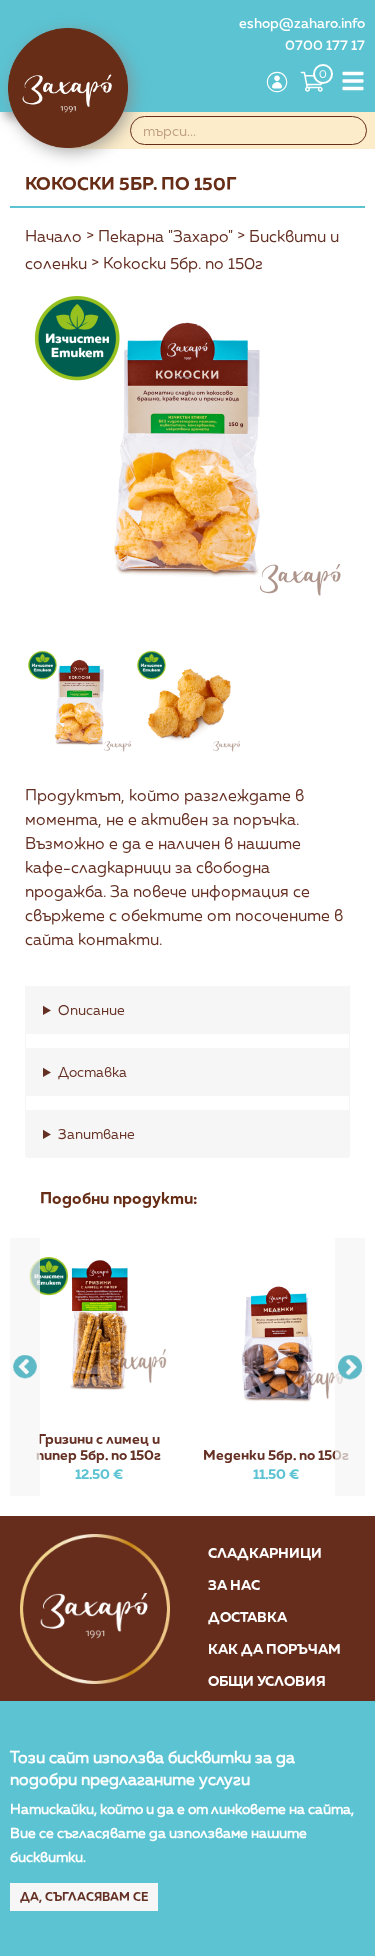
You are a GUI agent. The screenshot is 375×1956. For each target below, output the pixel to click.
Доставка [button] (92, 1071)
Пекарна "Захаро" (165, 236)
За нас (234, 1584)
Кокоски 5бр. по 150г (183, 263)
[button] (350, 1367)
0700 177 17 (325, 44)
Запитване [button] (96, 1133)
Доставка (247, 1616)
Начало (53, 236)
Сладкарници (265, 1552)
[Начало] (68, 88)
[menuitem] (239, 84)
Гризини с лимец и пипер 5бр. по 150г (98, 1446)
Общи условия (267, 1680)
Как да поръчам (274, 1648)
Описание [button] (91, 1009)
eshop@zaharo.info (302, 22)
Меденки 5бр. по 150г (276, 1454)
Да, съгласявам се (84, 1896)
